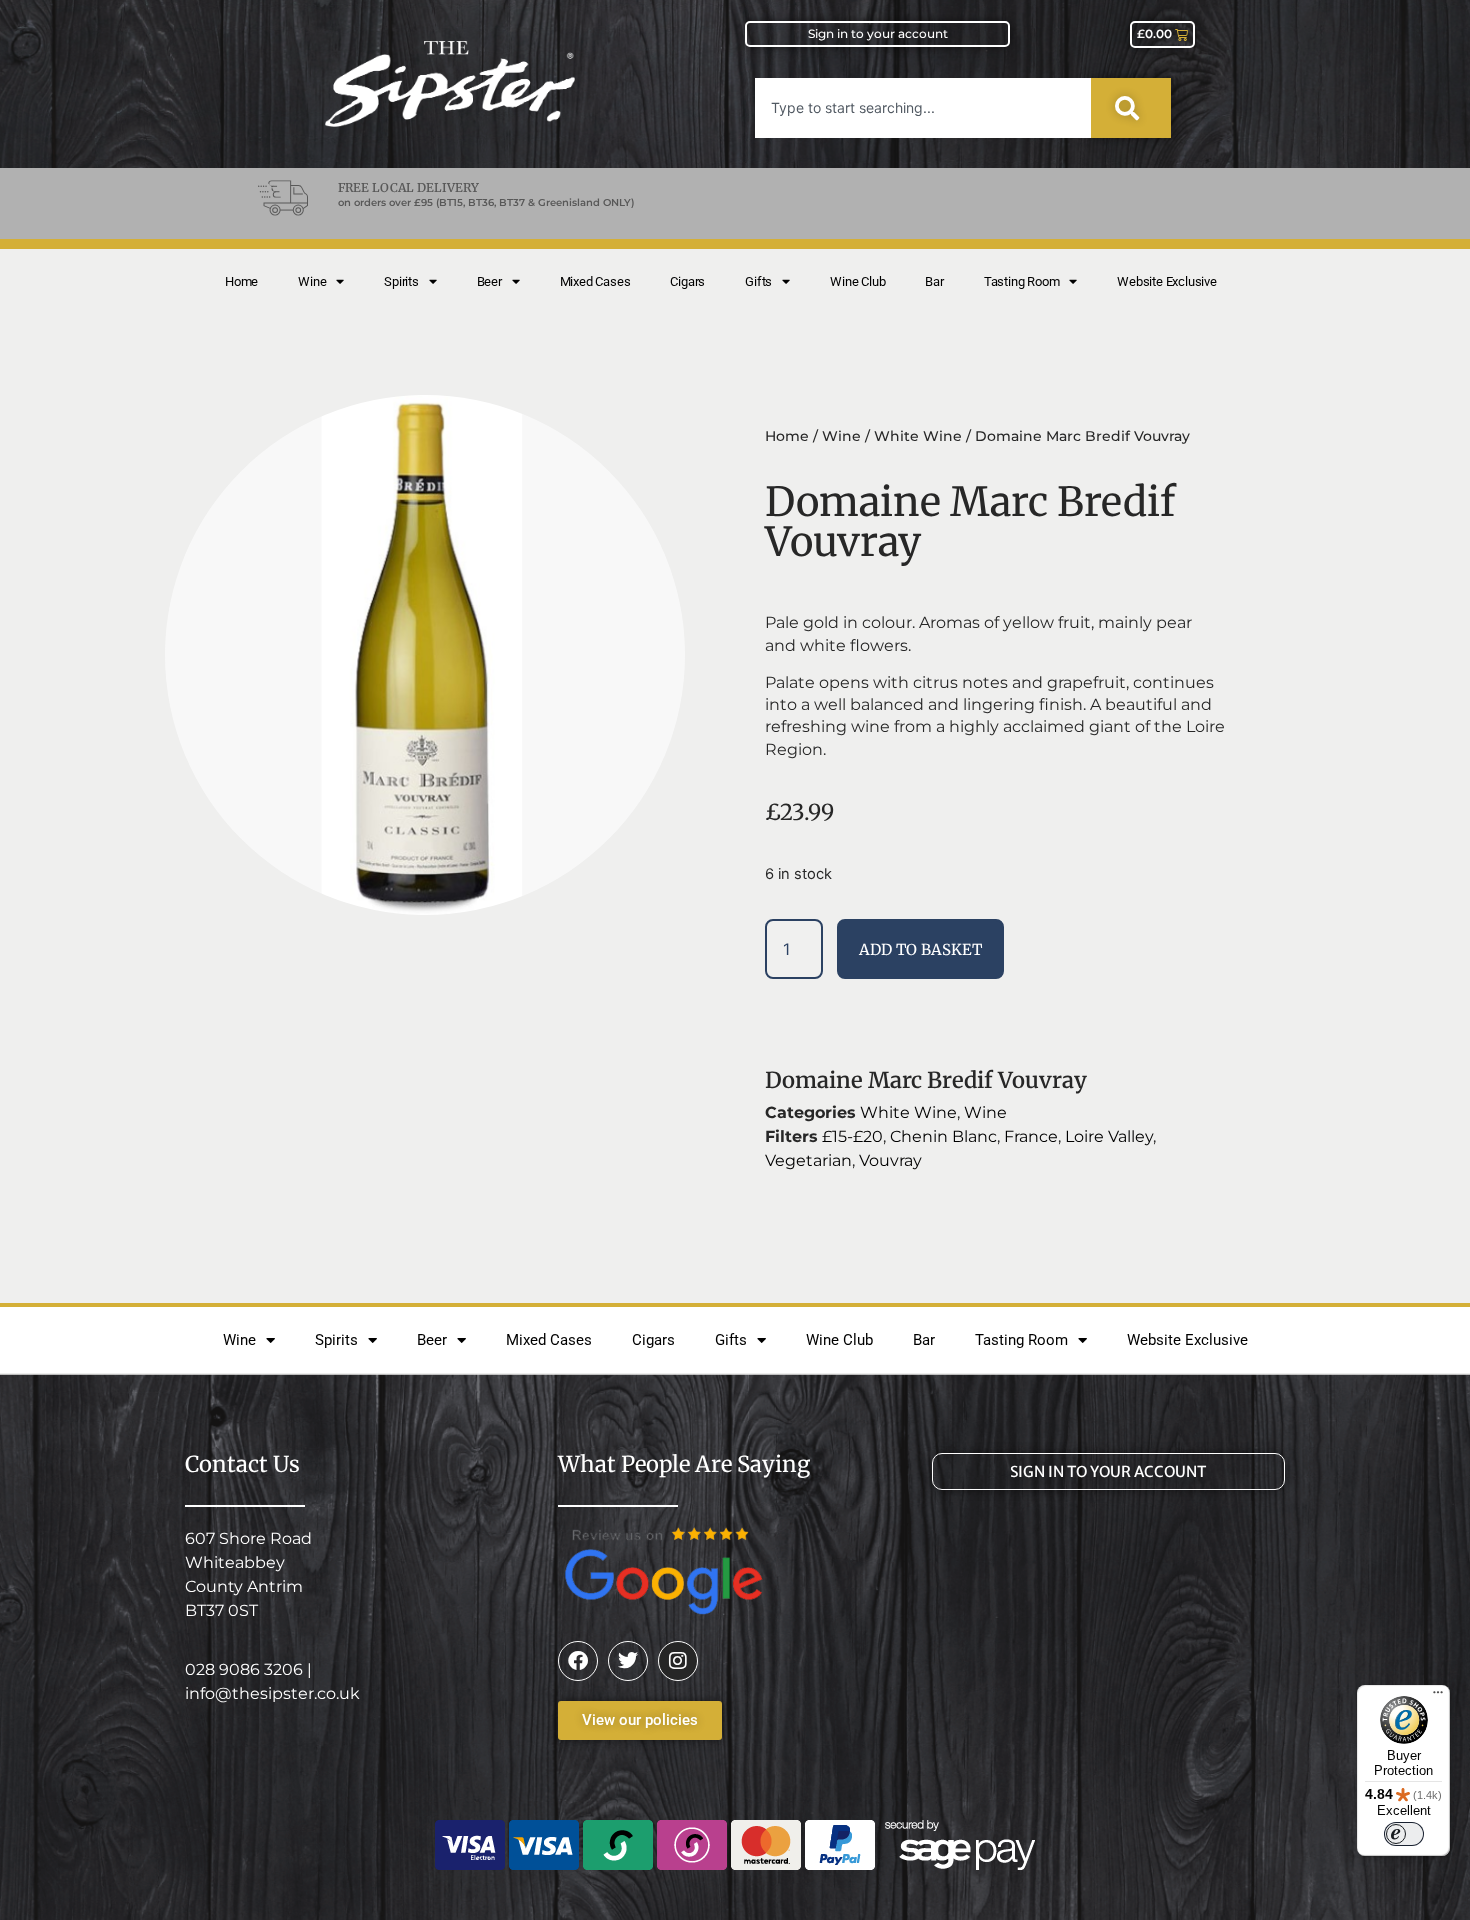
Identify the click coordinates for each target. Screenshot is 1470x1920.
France (1031, 1136)
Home (241, 281)
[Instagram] (678, 1661)
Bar (934, 281)
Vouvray (890, 1160)
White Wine (918, 436)
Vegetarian (808, 1160)
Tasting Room (1022, 281)
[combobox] (923, 108)
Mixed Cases (595, 281)
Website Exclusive (1167, 281)
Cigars (687, 281)
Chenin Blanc (943, 1136)
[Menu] (1438, 1697)
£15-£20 (852, 1136)
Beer (489, 281)
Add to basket (920, 949)
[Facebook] (578, 1661)
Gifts (758, 281)
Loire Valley (1109, 1136)
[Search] (1131, 108)
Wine (312, 281)
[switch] (1404, 1834)
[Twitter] (628, 1661)
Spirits (401, 281)
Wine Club (857, 281)
